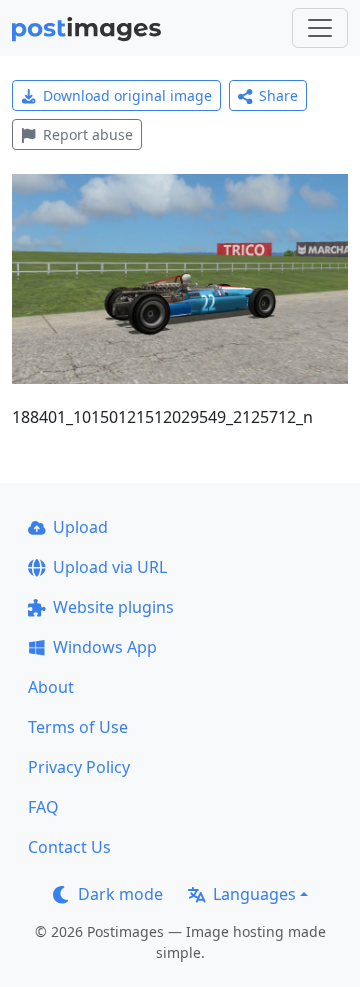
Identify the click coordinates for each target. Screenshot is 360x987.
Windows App (105, 647)
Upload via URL (110, 567)
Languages (254, 894)
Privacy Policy (79, 767)
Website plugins (113, 607)
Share (278, 95)
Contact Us (69, 847)
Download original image (127, 95)
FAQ (43, 807)
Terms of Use (78, 727)
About (51, 687)
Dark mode (120, 894)
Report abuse (88, 134)
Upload (80, 527)
